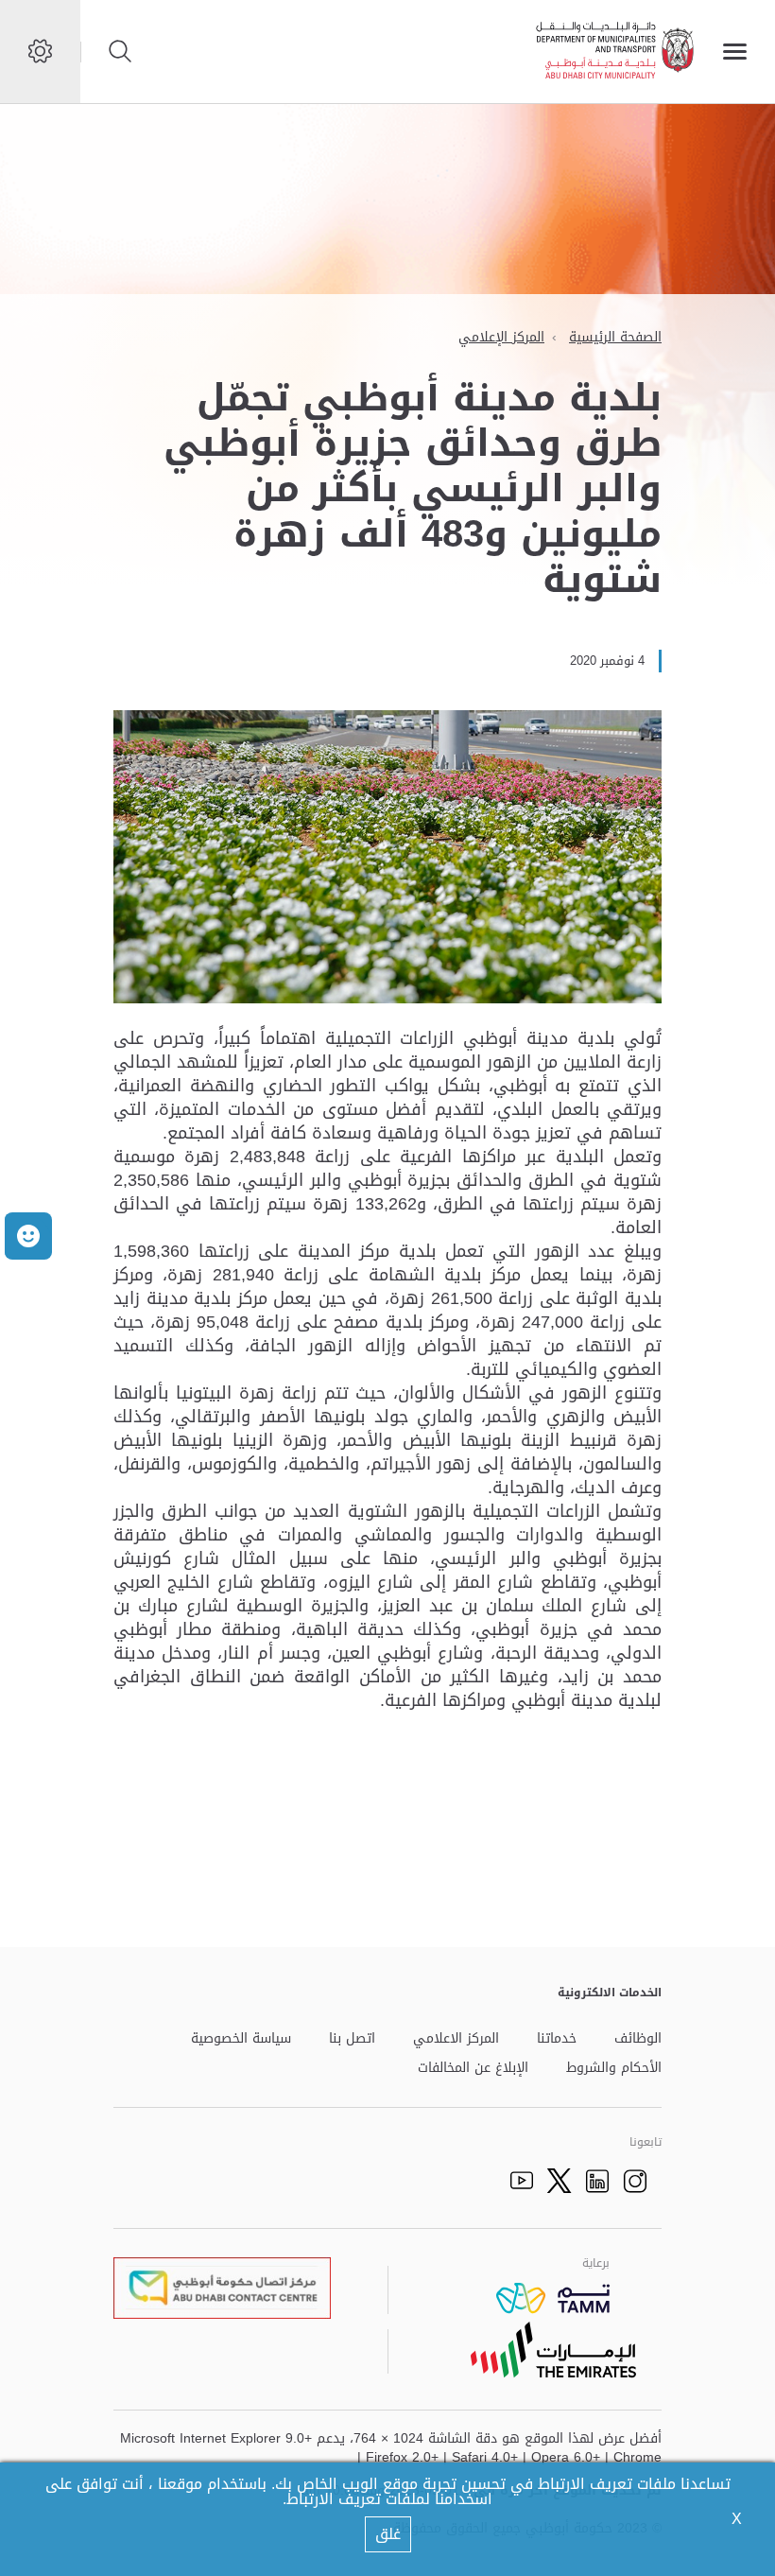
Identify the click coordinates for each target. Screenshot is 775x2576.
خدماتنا (557, 2039)
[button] (28, 1236)
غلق (388, 2534)
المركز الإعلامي (501, 337)
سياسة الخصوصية (241, 2039)
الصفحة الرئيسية (615, 337)
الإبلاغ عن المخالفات (473, 2069)
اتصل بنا (352, 2039)
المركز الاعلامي (456, 2039)
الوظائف (638, 2039)
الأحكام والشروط (614, 2069)
